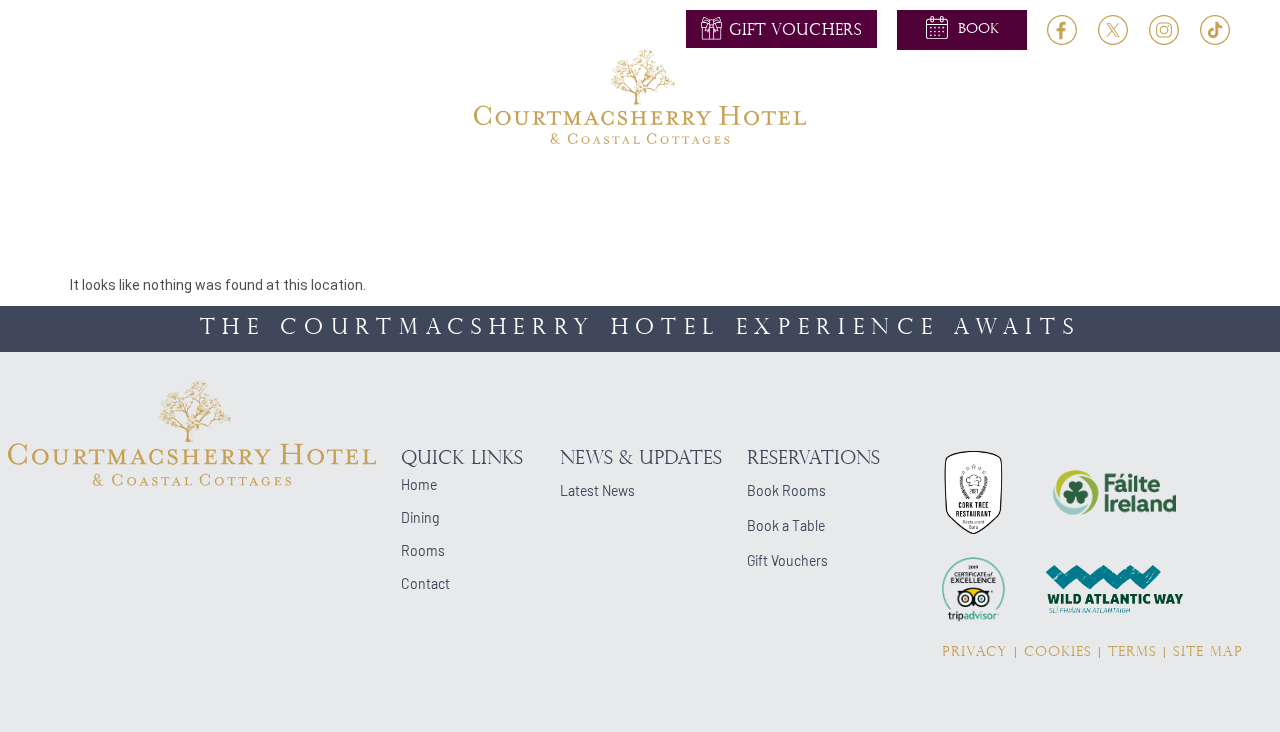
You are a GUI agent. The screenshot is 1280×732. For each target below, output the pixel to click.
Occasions (824, 189)
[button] (962, 29)
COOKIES (1058, 652)
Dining (396, 189)
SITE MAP (1208, 652)
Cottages (958, 189)
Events (724, 189)
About (209, 189)
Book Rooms (786, 490)
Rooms (290, 189)
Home (132, 189)
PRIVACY (975, 652)
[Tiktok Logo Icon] (1215, 30)
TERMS (1132, 652)
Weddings (517, 189)
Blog (1046, 189)
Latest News (597, 490)
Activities (626, 189)
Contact (1130, 189)
